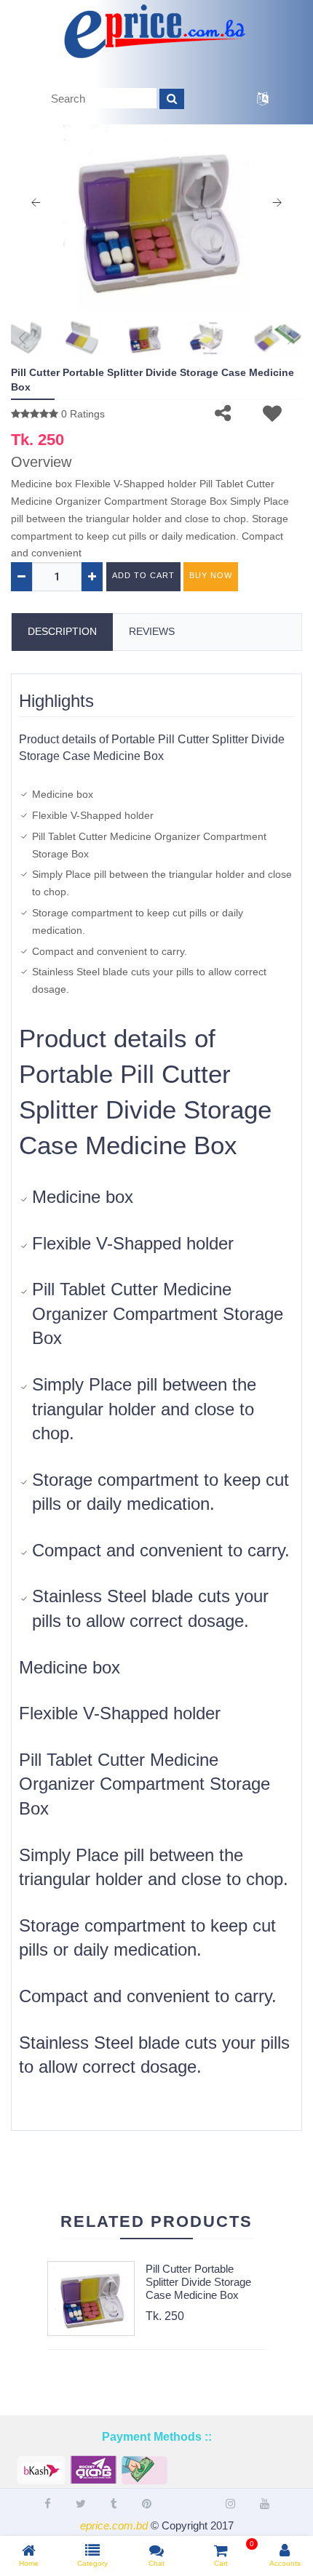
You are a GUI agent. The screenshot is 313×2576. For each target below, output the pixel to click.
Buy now (211, 575)
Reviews (152, 631)
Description (62, 631)
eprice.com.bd (114, 2525)
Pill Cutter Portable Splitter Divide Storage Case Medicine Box (198, 2282)
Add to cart (143, 575)
